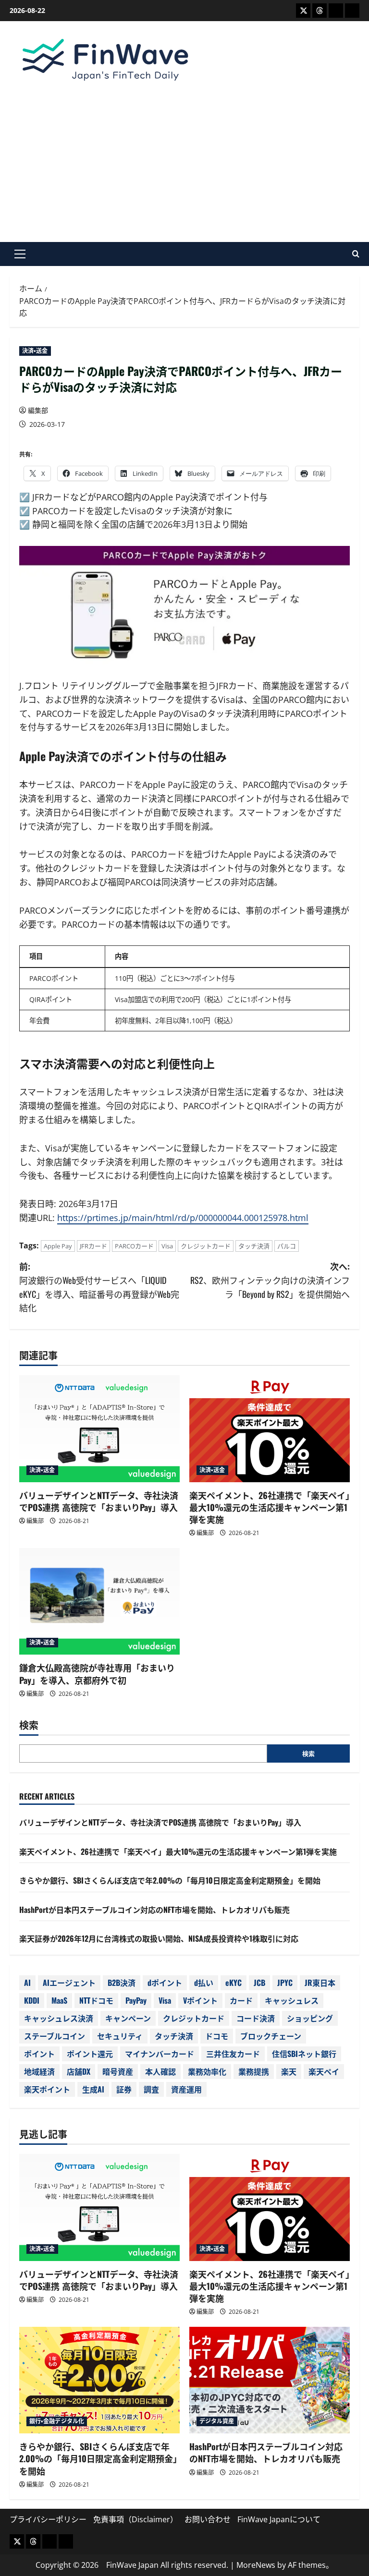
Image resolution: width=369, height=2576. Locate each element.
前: (99, 1287)
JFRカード (93, 1246)
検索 (29, 1725)
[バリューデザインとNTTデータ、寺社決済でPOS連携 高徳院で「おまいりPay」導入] (99, 1429)
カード (241, 2000)
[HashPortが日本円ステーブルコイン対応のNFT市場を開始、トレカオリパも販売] (270, 2380)
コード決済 (256, 2018)
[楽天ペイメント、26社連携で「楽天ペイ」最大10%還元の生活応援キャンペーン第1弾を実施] (270, 1429)
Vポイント (200, 2000)
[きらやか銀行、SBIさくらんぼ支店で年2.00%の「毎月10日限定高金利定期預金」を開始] (99, 2380)
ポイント (39, 2054)
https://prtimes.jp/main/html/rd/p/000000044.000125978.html (183, 1218)
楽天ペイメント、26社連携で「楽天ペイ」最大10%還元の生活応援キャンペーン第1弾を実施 (270, 1507)
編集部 (38, 410)
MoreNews (256, 2565)
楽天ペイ (324, 2071)
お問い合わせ (208, 2519)
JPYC (285, 1983)
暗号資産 (118, 2071)
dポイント (165, 1983)
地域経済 (39, 2071)
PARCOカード (134, 1246)
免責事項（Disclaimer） (135, 2519)
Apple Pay (58, 1246)
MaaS (59, 2000)
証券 (124, 2089)
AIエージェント (69, 1983)
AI (27, 1983)
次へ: (270, 1280)
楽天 (289, 2071)
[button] (20, 254)
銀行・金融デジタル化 (57, 2421)
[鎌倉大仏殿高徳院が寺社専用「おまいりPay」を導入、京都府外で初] (99, 1602)
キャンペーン (128, 2018)
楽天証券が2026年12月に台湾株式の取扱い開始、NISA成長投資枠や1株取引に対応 (159, 1938)
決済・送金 (35, 351)
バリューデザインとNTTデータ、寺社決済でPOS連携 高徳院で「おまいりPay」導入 (99, 1501)
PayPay (136, 2000)
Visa (167, 1246)
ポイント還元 (90, 2054)
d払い (204, 1983)
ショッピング (310, 2018)
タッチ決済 (254, 1246)
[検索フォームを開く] (356, 254)
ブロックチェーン (271, 2036)
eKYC (234, 1983)
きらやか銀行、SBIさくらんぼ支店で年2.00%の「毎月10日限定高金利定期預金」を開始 (170, 1880)
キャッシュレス (292, 2000)
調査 (151, 2089)
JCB (259, 1983)
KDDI (32, 2000)
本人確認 (160, 2071)
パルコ (287, 1246)
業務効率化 (207, 2071)
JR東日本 (320, 1983)
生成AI (93, 2089)
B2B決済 (122, 1983)
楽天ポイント (47, 2089)
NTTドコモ (96, 2000)
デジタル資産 (217, 2421)
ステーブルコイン (55, 2036)
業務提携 (254, 2071)
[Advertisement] (184, 160)
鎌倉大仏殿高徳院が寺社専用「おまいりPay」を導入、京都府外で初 (97, 1674)
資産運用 (186, 2089)
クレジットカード (206, 1246)
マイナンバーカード (160, 2054)
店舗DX (79, 2071)
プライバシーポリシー (48, 2519)
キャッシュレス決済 (59, 2018)
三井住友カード (233, 2054)
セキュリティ (120, 2036)
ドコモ (217, 2036)
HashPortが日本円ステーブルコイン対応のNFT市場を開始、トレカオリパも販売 (154, 1910)
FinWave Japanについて (279, 2519)
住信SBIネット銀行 (304, 2054)
